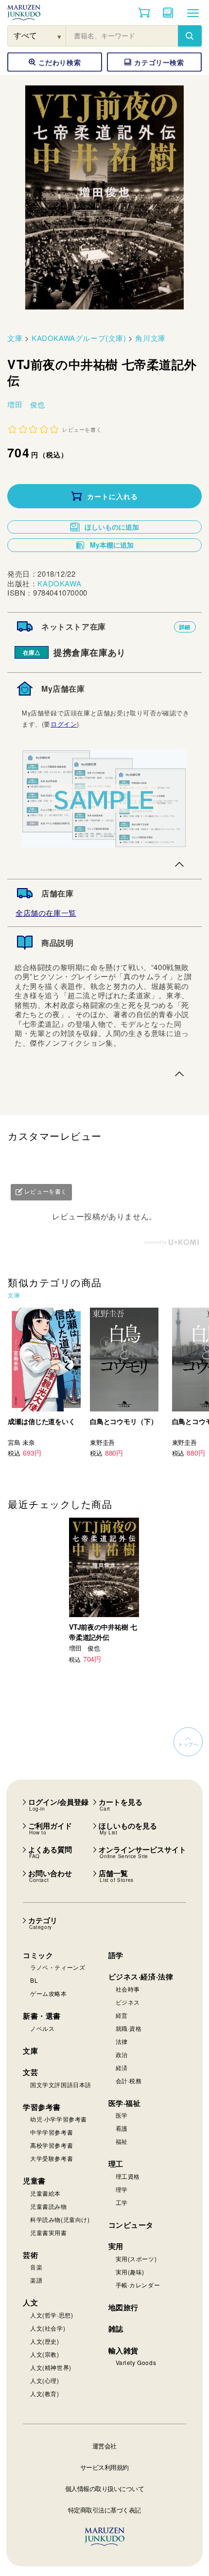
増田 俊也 (26, 404)
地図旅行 (123, 2307)
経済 (122, 2067)
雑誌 (116, 2329)
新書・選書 (42, 2016)
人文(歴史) (45, 2341)
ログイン (64, 724)
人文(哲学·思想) (52, 2315)
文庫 (15, 338)
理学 (122, 2189)
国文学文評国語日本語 (61, 2084)
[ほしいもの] (168, 13)
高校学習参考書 (52, 2145)
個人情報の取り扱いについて (105, 2488)
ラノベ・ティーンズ (58, 1967)
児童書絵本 (45, 2193)
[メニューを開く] (193, 13)
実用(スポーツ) (136, 2259)
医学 (122, 2115)
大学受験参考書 (52, 2158)
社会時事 (128, 1989)
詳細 (185, 627)
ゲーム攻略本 (49, 1993)
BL (34, 1980)
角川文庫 (150, 338)
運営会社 (104, 2446)
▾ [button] (60, 36)
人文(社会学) (48, 2328)
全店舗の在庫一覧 (46, 913)
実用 (116, 2246)
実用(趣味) (130, 2272)
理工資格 (128, 2176)
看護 (122, 2128)
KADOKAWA (59, 583)
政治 (122, 2054)
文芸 (30, 2072)
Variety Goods (136, 2362)
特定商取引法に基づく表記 (104, 2510)
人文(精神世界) (51, 2367)
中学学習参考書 (52, 2132)
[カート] (144, 13)
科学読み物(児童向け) (60, 2219)
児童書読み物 (49, 2206)
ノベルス (42, 2028)
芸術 (30, 2255)
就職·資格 (129, 2028)
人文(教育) (45, 2393)
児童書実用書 (49, 2232)
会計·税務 (129, 2081)
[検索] (190, 36)
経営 (122, 2015)
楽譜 (36, 2280)
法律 (122, 2041)
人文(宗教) (45, 2354)
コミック (38, 1955)
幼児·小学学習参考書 (59, 2119)
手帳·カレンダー (138, 2285)
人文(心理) (45, 2380)
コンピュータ (131, 2225)
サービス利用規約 (104, 2467)
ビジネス (128, 2002)
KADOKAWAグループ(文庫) (79, 338)
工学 (122, 2202)
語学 (116, 1955)
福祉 (122, 2141)
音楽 (36, 2267)
